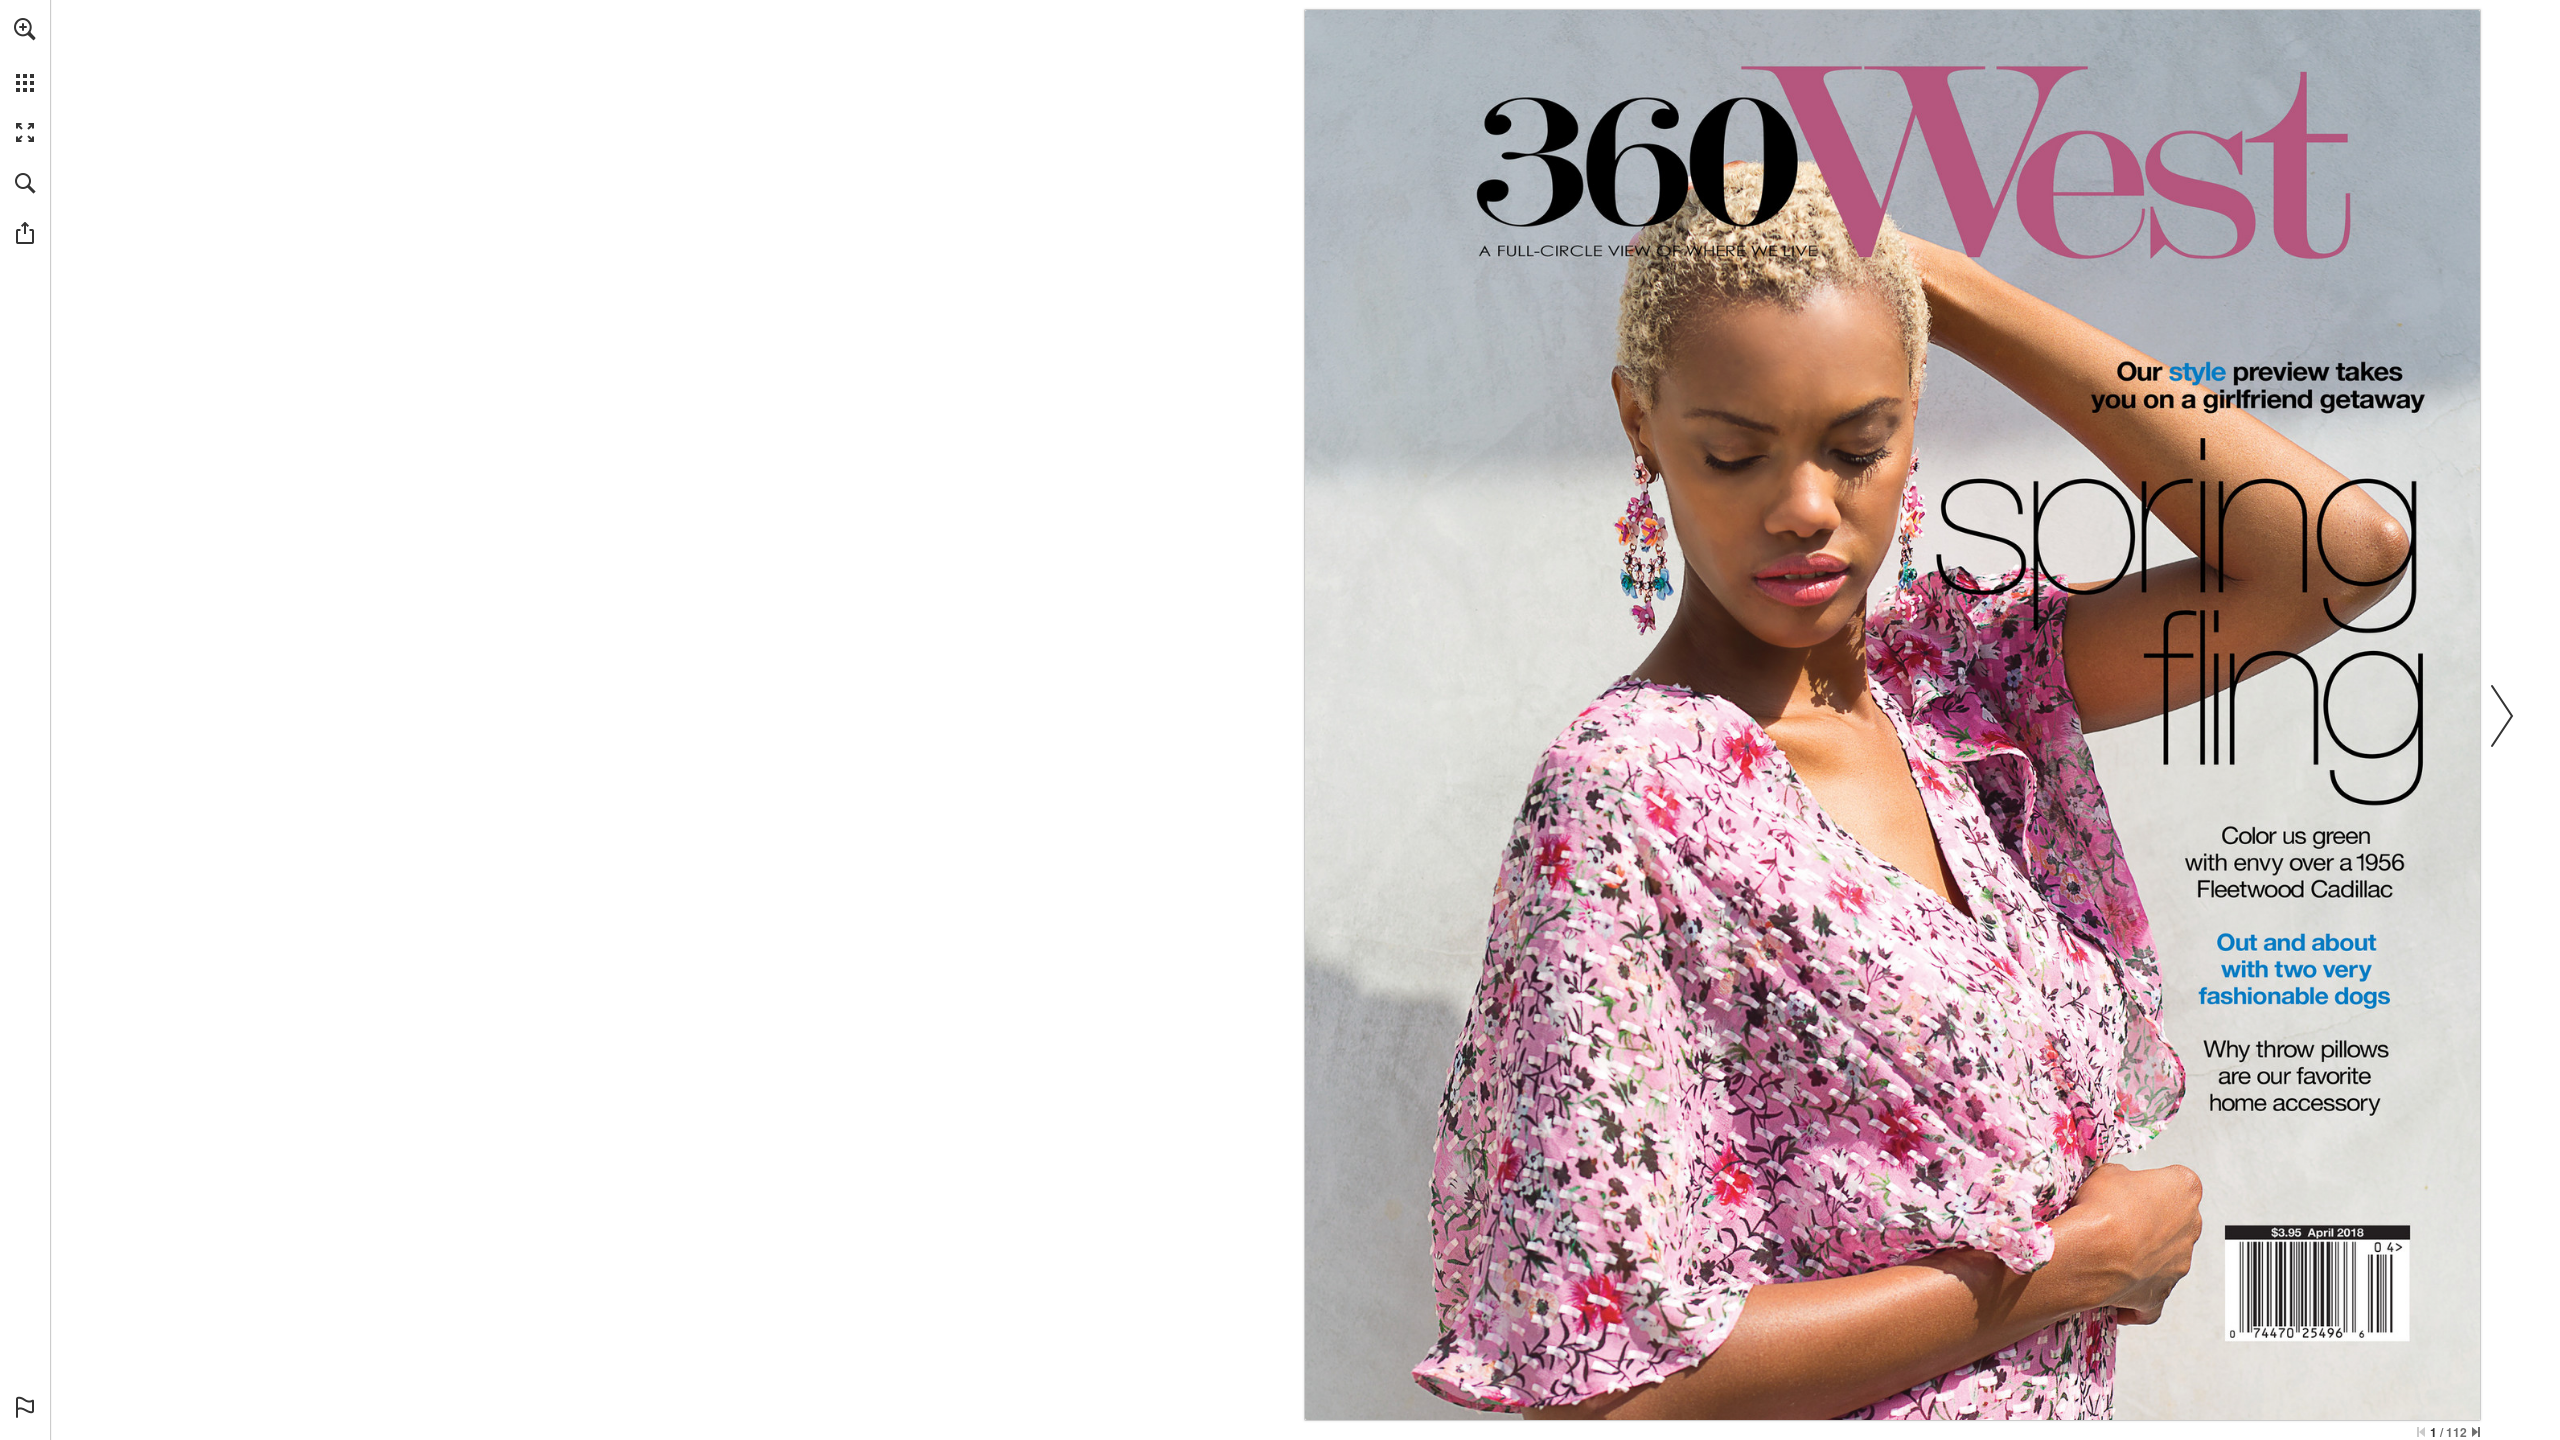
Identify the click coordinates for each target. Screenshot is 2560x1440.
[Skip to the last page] (2476, 1432)
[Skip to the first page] (2421, 1432)
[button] (25, 29)
